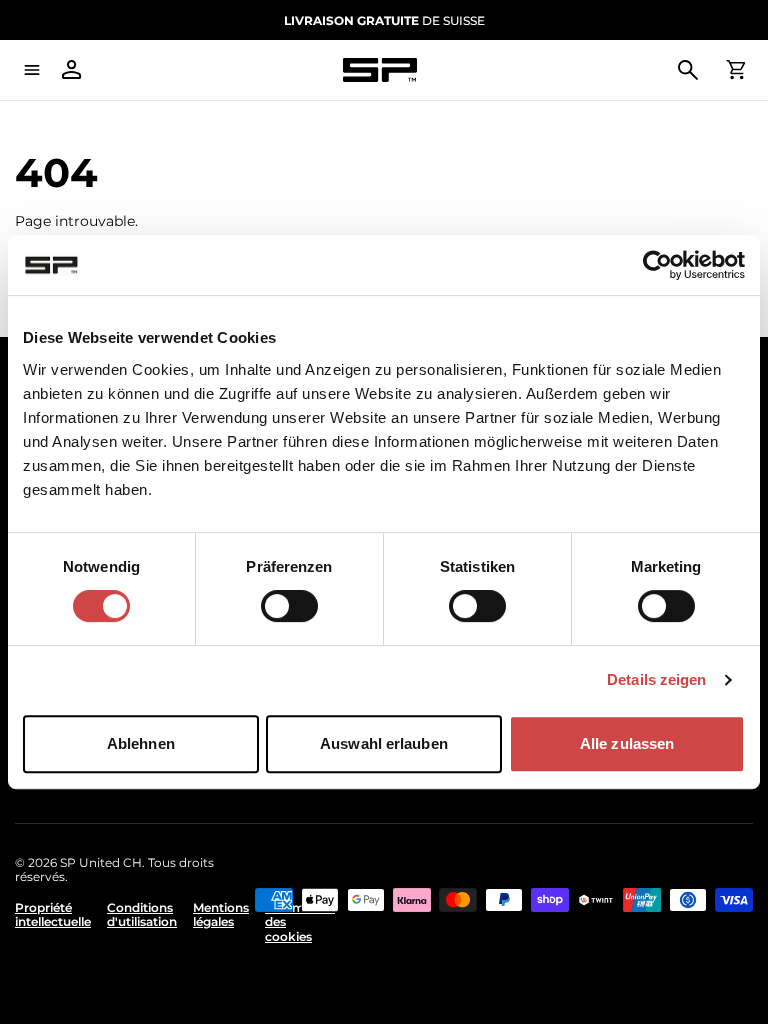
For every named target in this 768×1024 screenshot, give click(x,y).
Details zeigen (656, 679)
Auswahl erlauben (384, 743)
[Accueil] (380, 70)
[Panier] (736, 70)
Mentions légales (221, 915)
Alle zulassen (627, 743)
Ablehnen (141, 743)
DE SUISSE (384, 20)
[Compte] (72, 70)
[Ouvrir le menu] (32, 70)
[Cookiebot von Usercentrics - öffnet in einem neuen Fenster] (657, 265)
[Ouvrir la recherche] (688, 70)
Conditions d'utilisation (142, 915)
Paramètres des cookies (300, 922)
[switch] (289, 606)
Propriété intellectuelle (53, 915)
